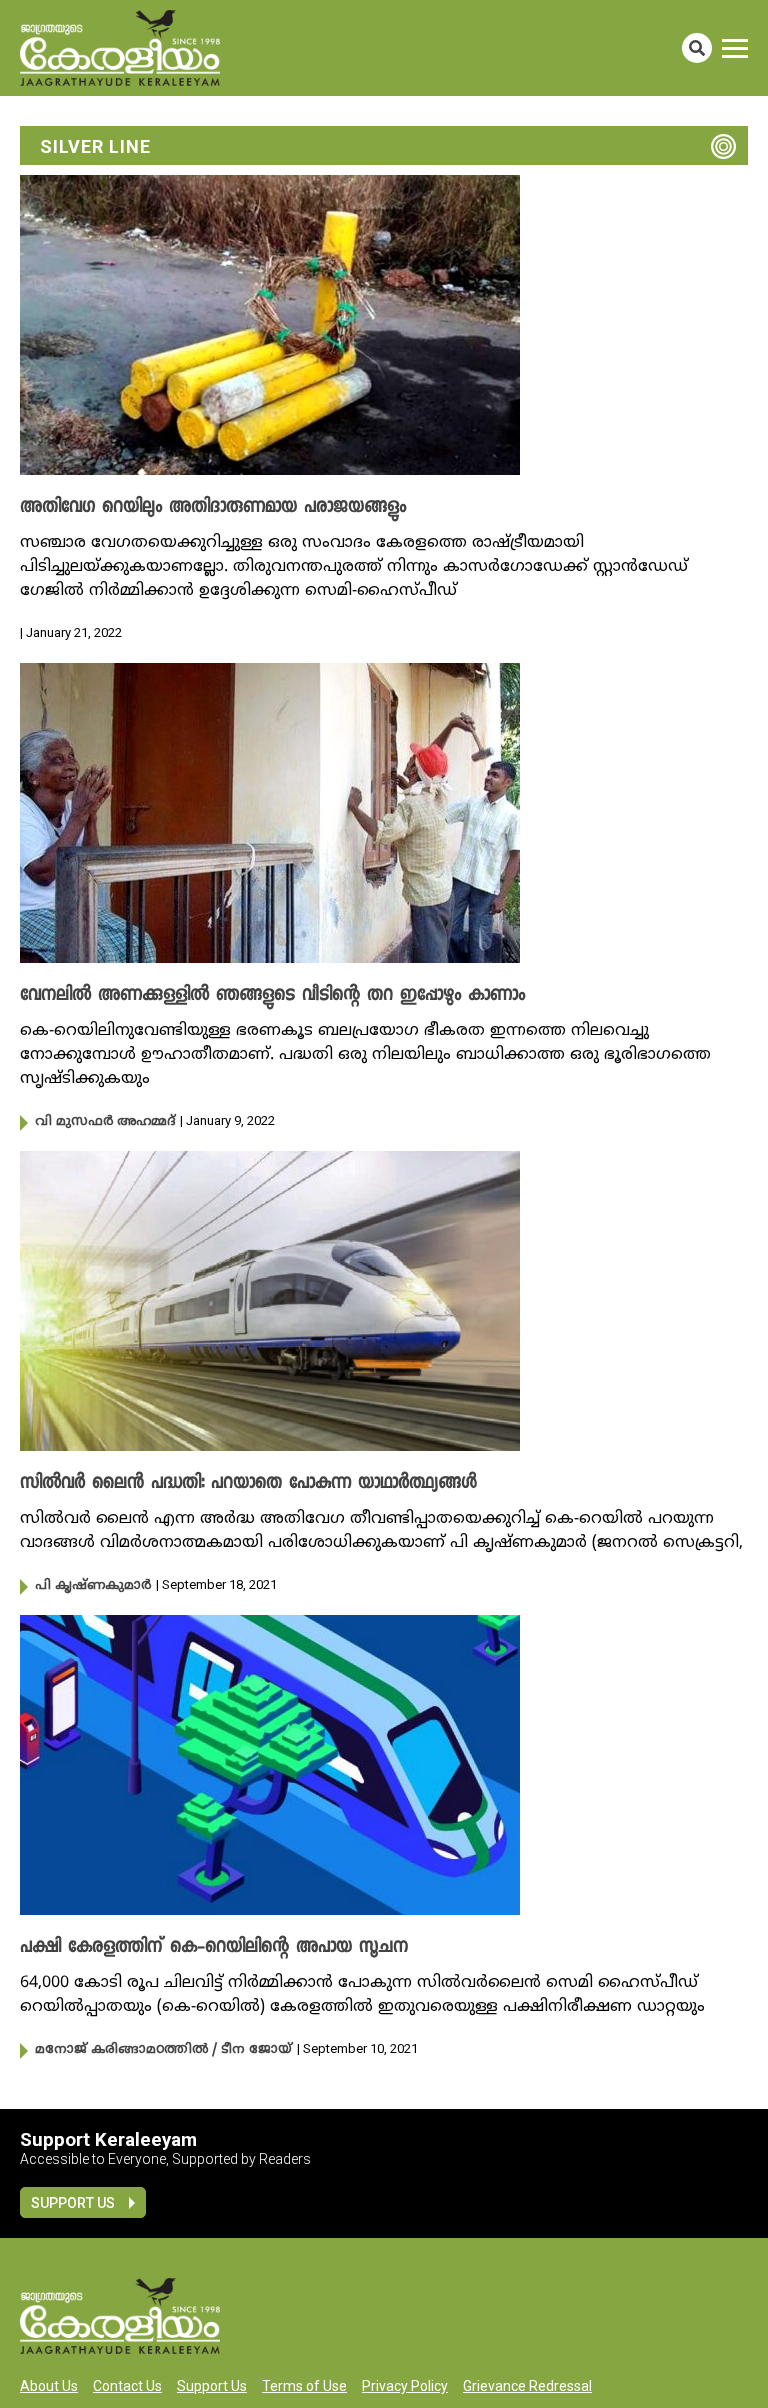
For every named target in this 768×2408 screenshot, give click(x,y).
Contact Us (127, 2386)
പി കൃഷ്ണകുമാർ (93, 1586)
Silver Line (95, 146)
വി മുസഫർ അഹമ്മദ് (105, 1122)
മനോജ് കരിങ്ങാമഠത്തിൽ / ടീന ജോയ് (163, 2050)
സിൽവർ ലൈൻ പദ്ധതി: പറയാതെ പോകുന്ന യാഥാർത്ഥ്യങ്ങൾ (248, 1484)
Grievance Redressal (527, 2386)
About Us (49, 2386)
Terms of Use (304, 2386)
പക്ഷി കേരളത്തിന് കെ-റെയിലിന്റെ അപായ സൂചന (214, 1948)
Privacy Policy (405, 2386)
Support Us (73, 2203)
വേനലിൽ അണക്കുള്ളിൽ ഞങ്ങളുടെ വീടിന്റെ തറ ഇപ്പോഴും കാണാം (272, 996)
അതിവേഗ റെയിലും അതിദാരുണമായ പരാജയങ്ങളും (213, 508)
